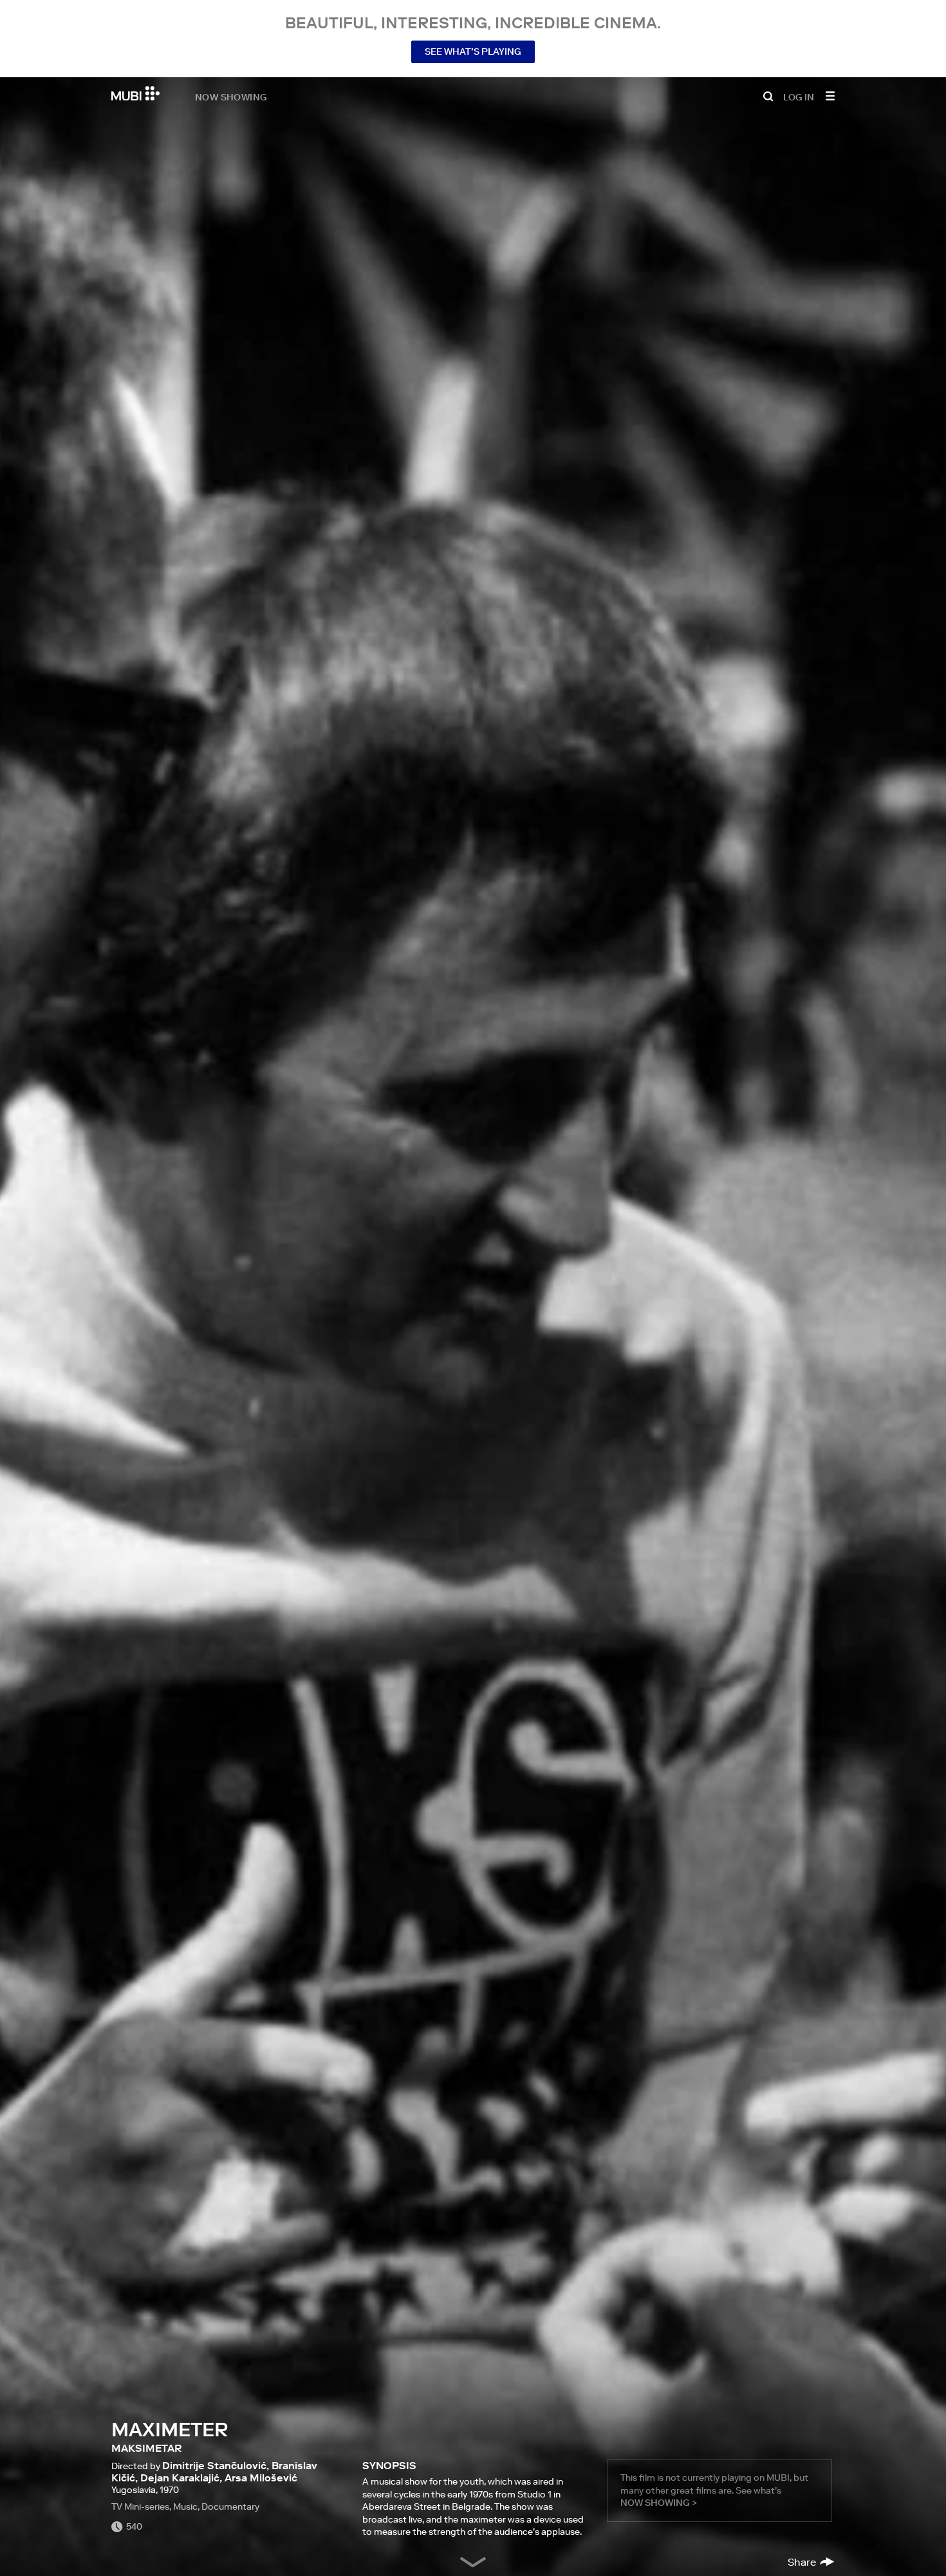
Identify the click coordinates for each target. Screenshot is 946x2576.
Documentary (230, 2506)
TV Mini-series (140, 2506)
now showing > (659, 2503)
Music (185, 2506)
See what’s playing (473, 51)
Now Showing (231, 97)
